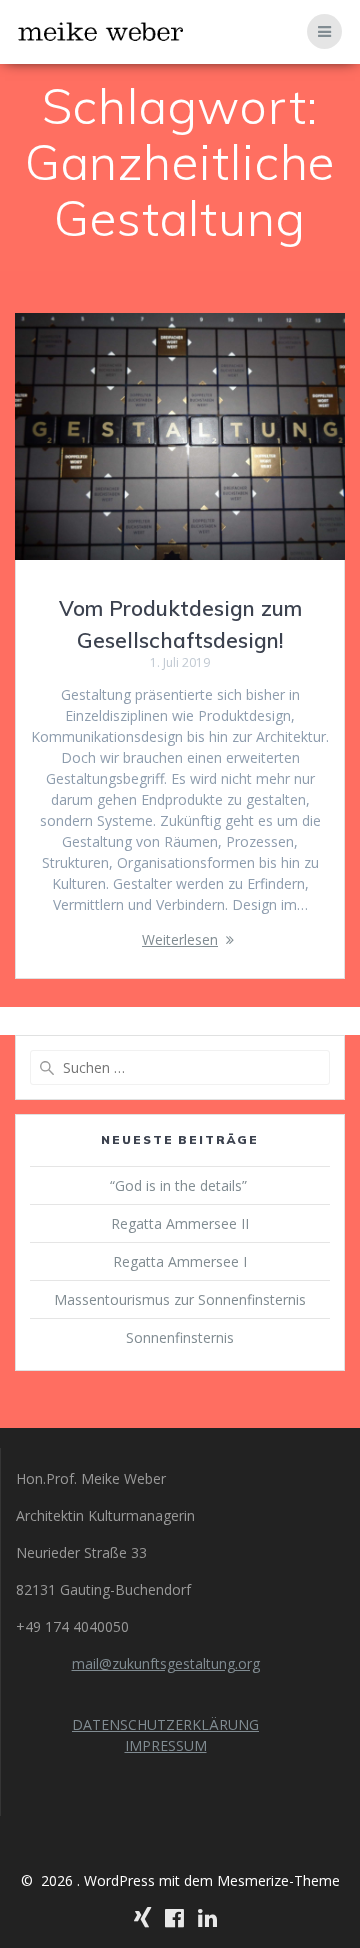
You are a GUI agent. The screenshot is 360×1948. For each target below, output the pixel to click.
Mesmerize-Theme (278, 1880)
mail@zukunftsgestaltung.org (166, 1663)
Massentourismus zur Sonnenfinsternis (180, 1299)
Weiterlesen (180, 939)
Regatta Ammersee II (180, 1223)
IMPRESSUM (166, 1745)
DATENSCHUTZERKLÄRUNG (165, 1724)
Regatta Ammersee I (180, 1261)
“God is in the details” (180, 1185)
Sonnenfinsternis (180, 1337)
